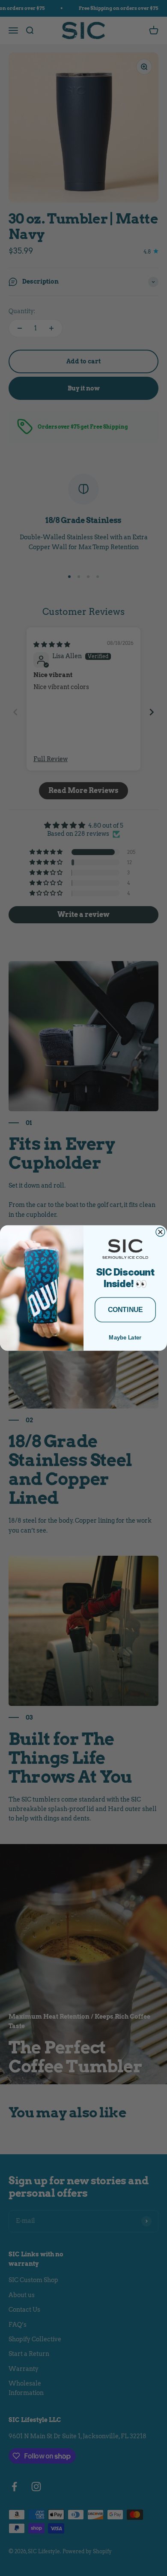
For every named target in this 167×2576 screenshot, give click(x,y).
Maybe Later (125, 1338)
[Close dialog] (160, 1232)
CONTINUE (125, 1310)
